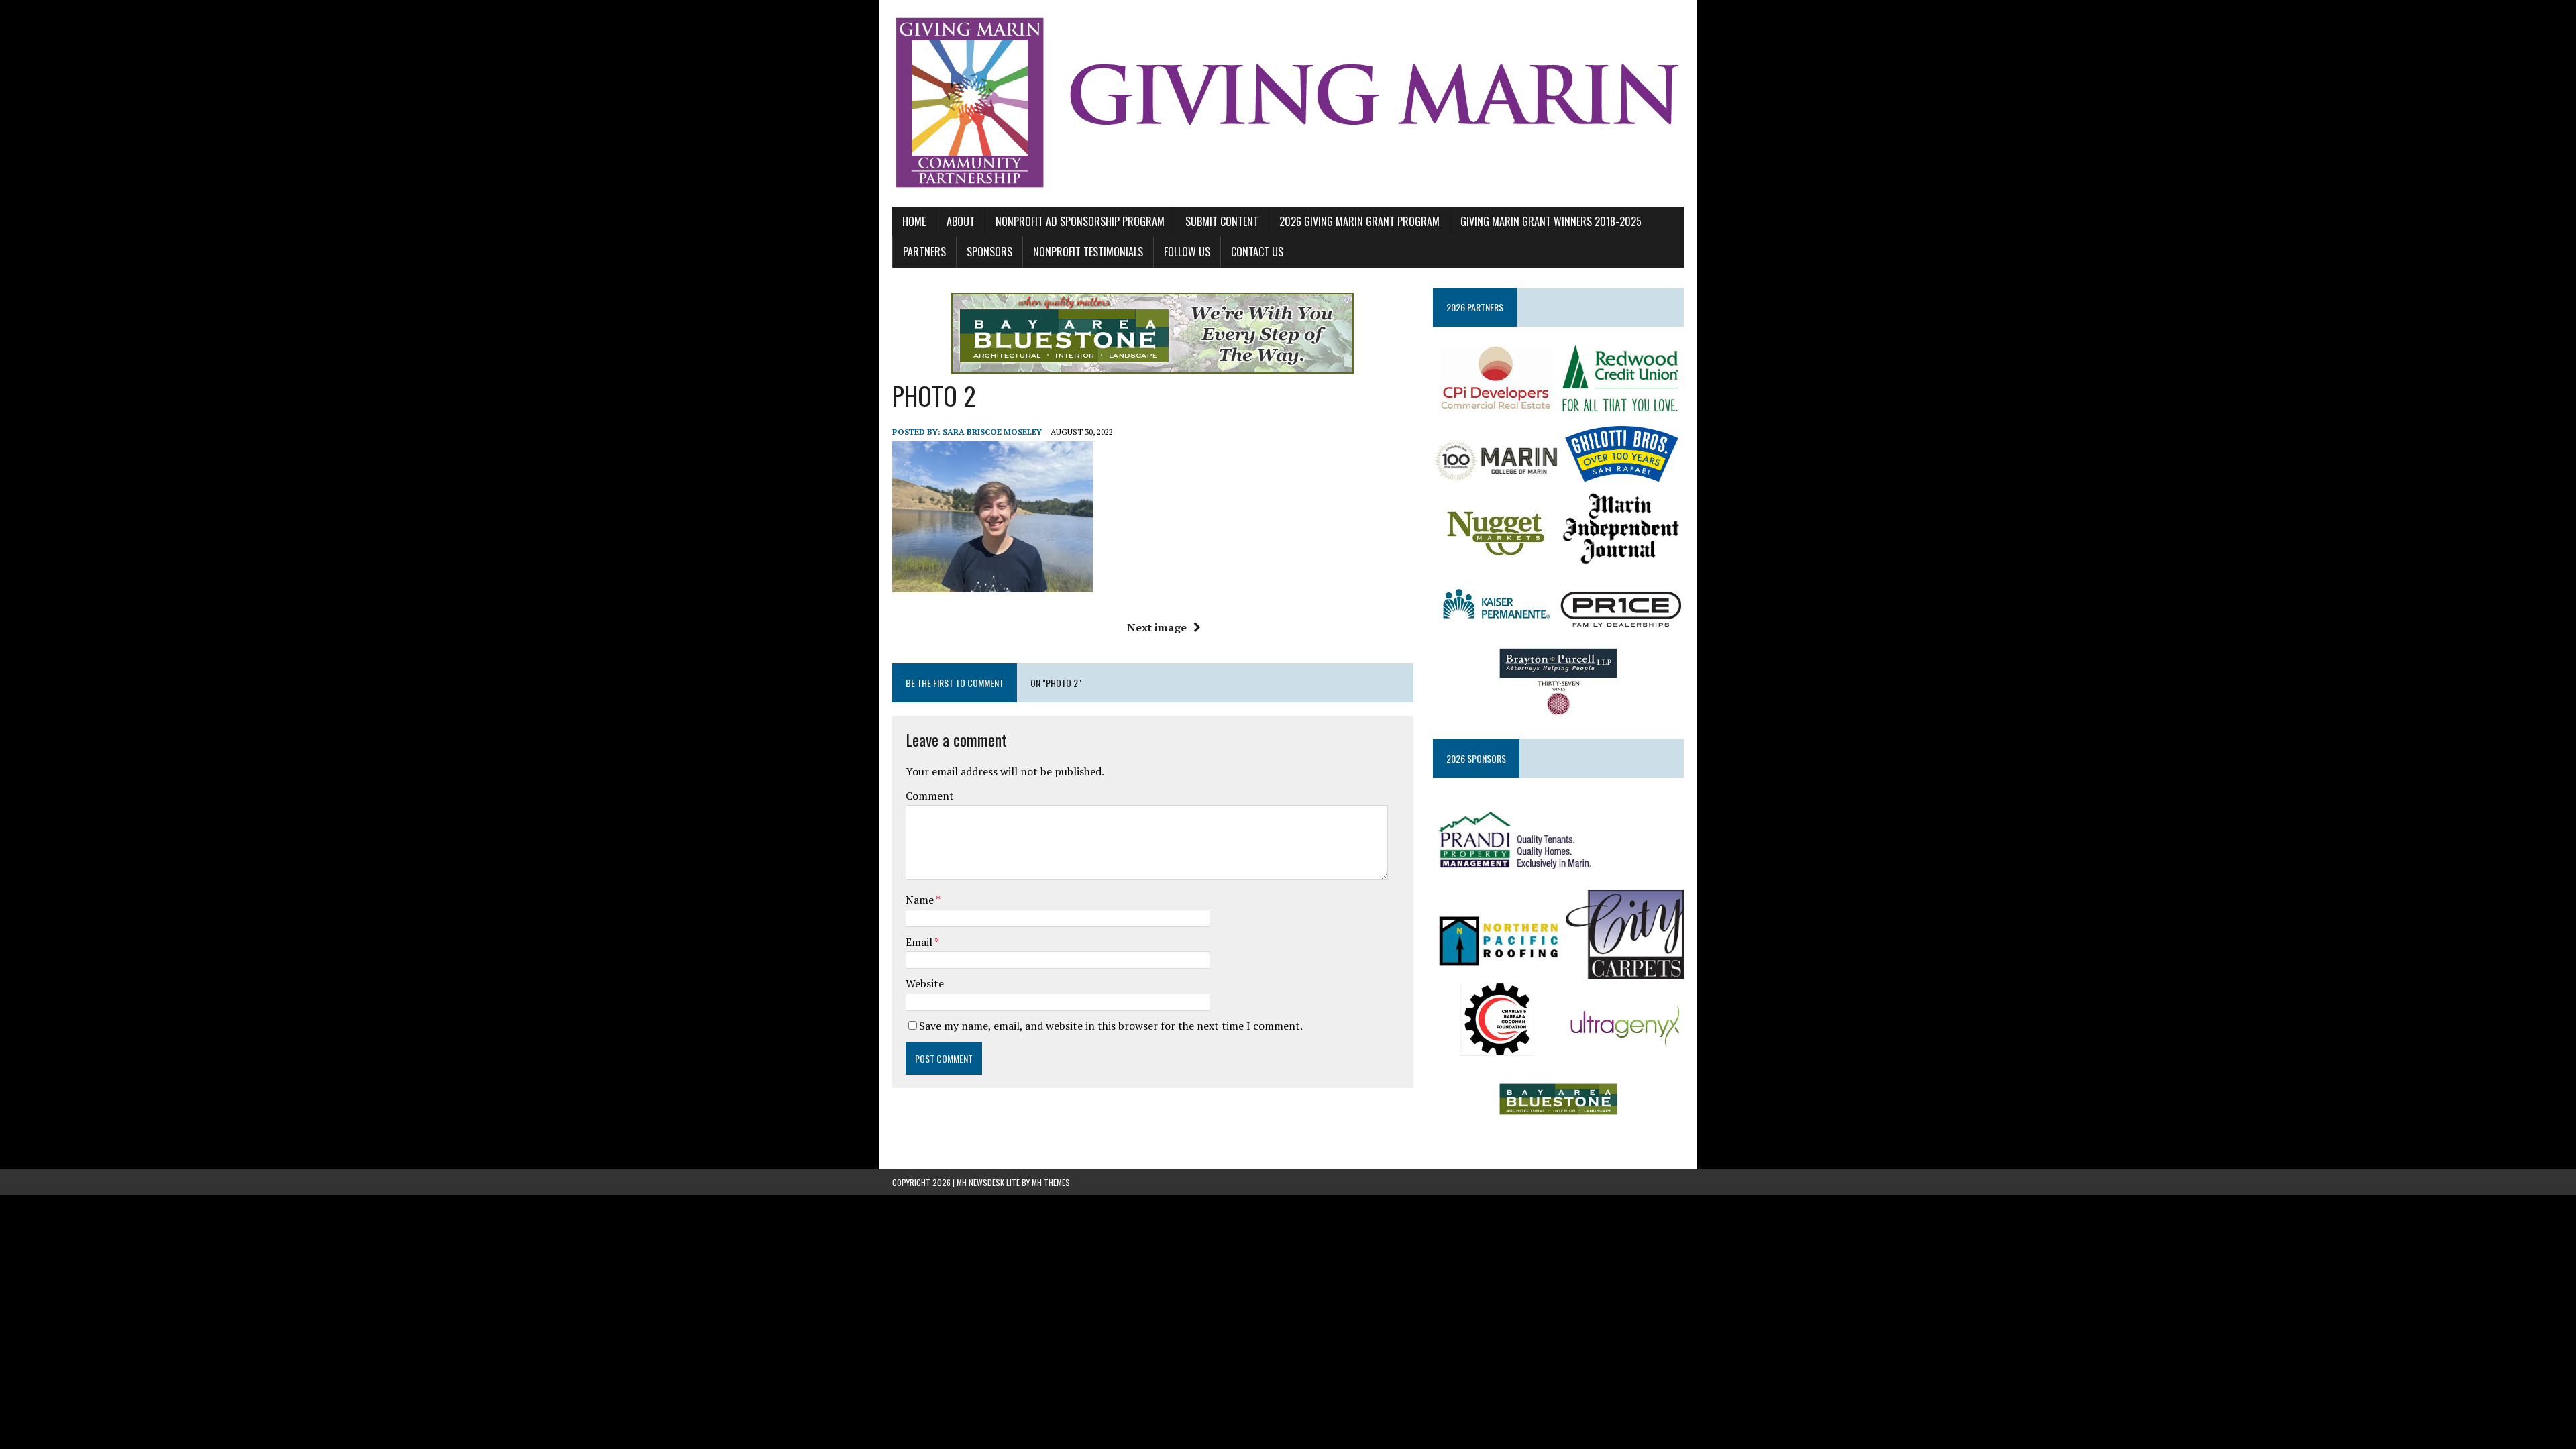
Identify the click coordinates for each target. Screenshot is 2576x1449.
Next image (1157, 627)
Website (925, 983)
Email (920, 942)
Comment (930, 796)
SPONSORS (989, 252)
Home (914, 221)
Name (921, 900)
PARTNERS (924, 252)
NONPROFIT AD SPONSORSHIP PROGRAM (1080, 221)
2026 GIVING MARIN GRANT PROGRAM (1359, 221)
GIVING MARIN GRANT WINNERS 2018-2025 (1551, 221)
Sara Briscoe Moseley (992, 432)
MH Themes (1051, 1182)
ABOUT (961, 221)
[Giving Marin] (1288, 103)
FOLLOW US (1187, 252)
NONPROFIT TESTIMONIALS (1088, 252)
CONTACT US (1257, 252)
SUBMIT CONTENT (1222, 221)
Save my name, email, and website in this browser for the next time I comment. (1111, 1026)
